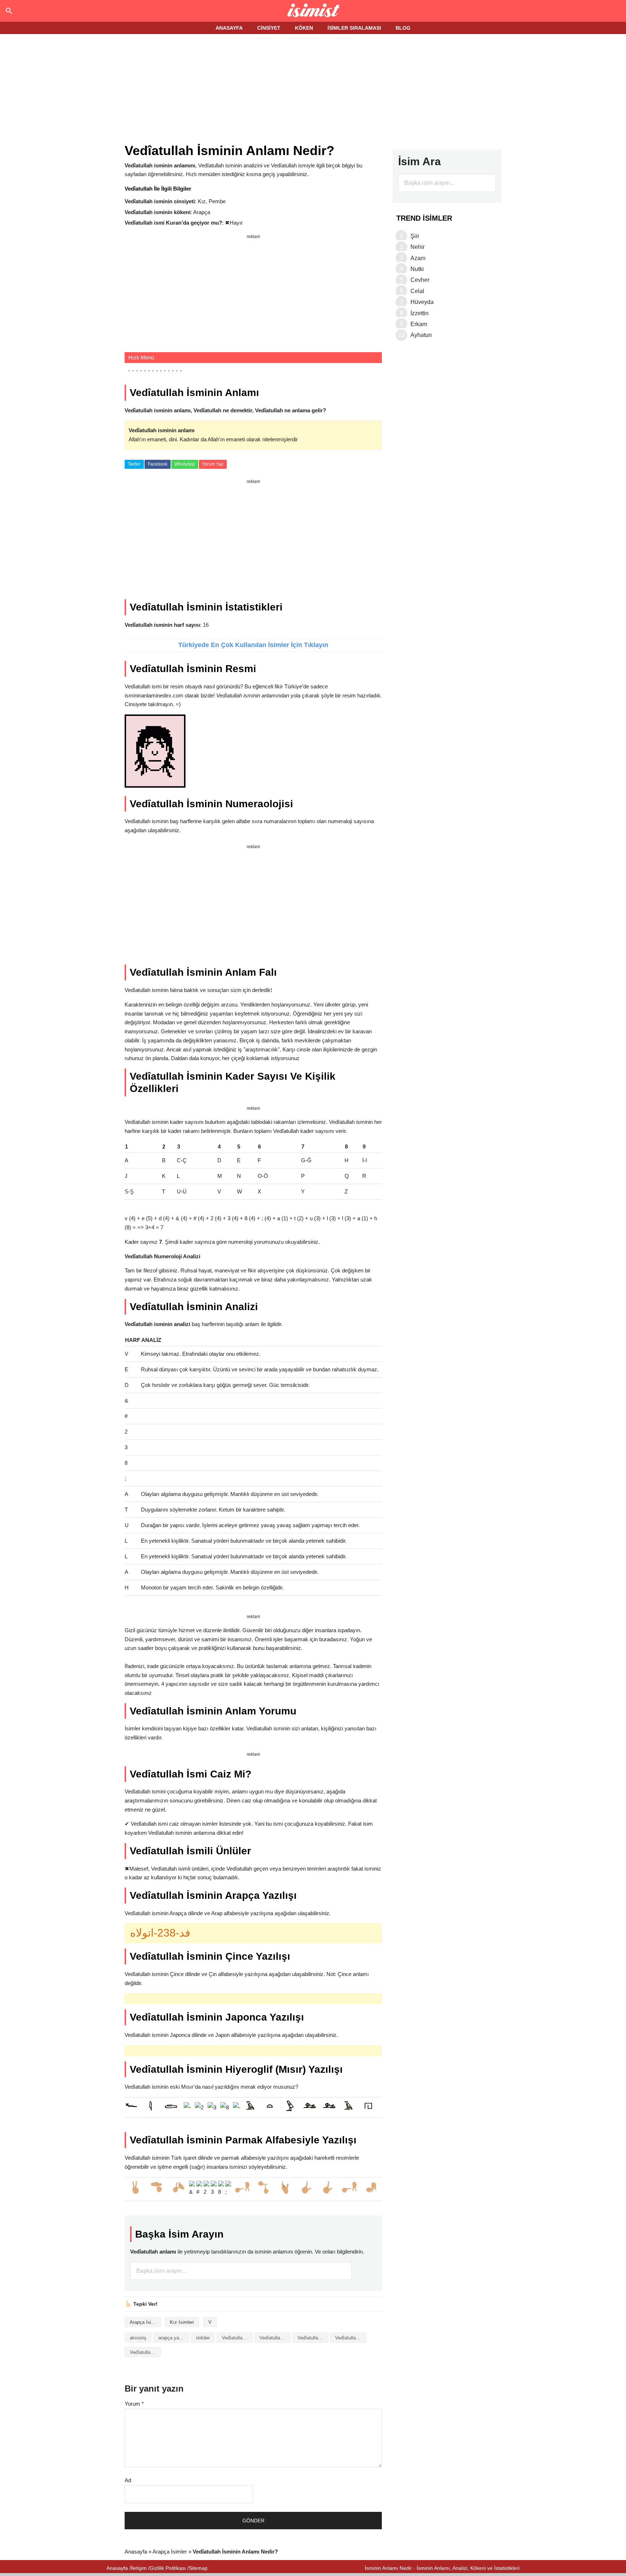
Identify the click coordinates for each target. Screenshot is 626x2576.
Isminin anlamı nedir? (313, 11)
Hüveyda (422, 302)
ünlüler (203, 2338)
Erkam (419, 324)
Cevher (420, 280)
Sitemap (198, 2568)
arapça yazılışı (174, 2338)
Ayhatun (421, 335)
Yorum (134, 2404)
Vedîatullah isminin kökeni (351, 2338)
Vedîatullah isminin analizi (237, 2338)
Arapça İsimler (145, 2322)
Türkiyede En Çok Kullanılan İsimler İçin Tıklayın (253, 645)
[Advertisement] (313, 89)
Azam (418, 258)
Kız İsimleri (182, 2322)
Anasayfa (136, 2552)
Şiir (415, 236)
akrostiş (138, 2338)
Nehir (418, 247)
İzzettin (420, 313)
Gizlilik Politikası (168, 2568)
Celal (417, 291)
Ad (128, 2480)
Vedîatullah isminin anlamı (275, 2338)
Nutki (417, 269)
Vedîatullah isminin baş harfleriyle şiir (313, 2338)
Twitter (134, 464)
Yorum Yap (213, 464)
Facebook (158, 464)
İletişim (139, 2568)
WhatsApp (185, 464)
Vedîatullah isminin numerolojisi (145, 2352)
